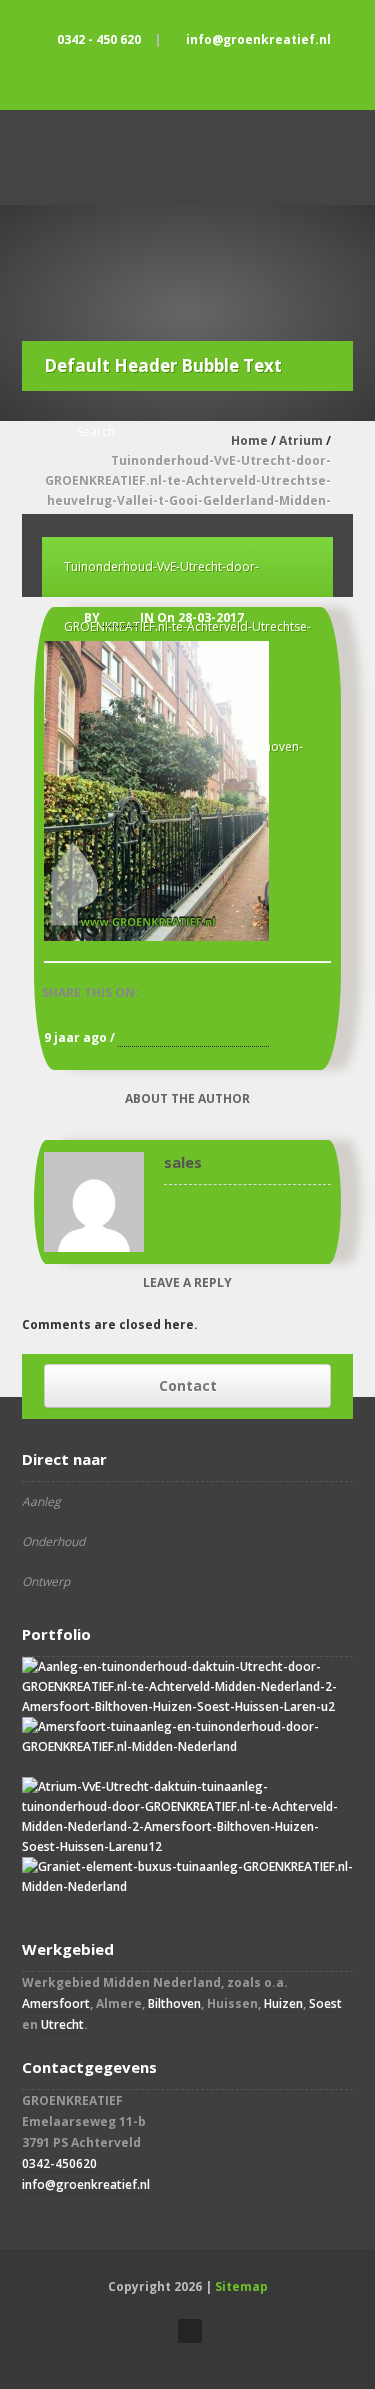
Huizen (283, 2003)
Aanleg (41, 1501)
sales (120, 617)
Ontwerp (46, 1581)
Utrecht (62, 2024)
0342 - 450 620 (99, 39)
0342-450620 (59, 2163)
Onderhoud (53, 1541)
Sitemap (241, 2286)
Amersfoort (56, 2003)
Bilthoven (174, 2003)
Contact (188, 1385)
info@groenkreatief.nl (258, 39)
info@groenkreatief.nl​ (86, 2184)
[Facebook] (187, 74)
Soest (325, 2003)
